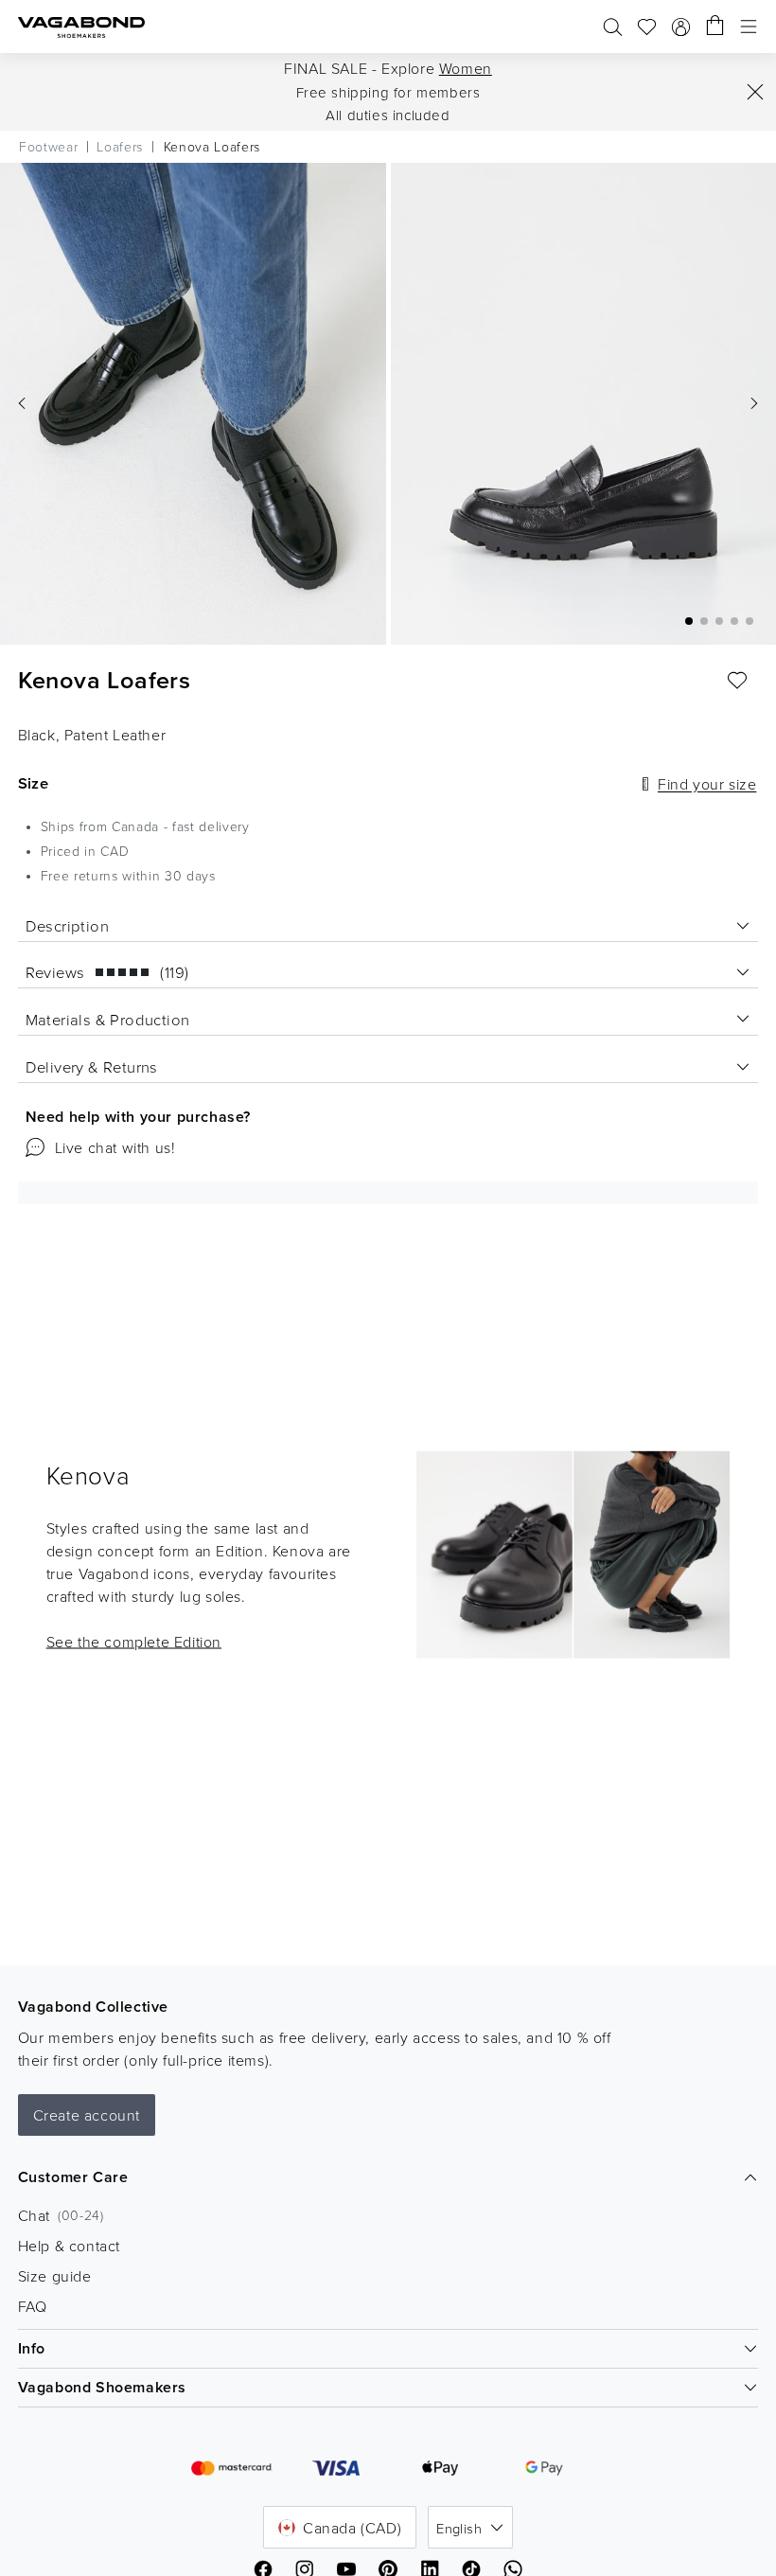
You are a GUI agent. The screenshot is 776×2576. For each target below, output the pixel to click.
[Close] (755, 92)
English (459, 2528)
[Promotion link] (573, 1554)
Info (32, 2348)
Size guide (55, 2276)
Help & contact (69, 2246)
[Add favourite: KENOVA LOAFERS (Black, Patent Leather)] (737, 681)
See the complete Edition (134, 1642)
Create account (87, 2115)
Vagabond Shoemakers (102, 2387)
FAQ (33, 2306)
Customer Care (73, 2177)
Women (466, 68)
